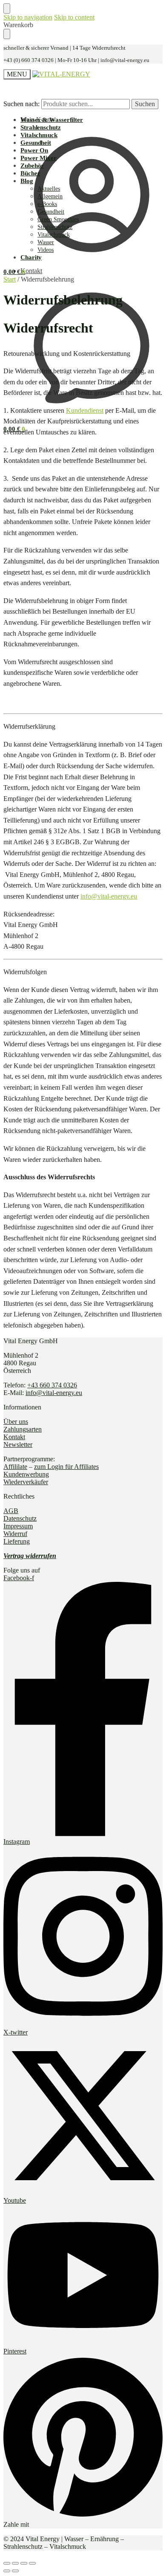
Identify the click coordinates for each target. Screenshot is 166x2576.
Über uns (16, 1422)
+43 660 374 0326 (52, 1385)
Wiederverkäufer (26, 1482)
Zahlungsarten (23, 1429)
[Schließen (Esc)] (7, 2563)
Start (10, 279)
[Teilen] (15, 2563)
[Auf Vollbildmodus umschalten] (24, 2563)
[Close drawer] (7, 34)
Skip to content (74, 17)
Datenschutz (20, 1518)
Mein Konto (37, 120)
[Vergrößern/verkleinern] (32, 2563)
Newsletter (18, 1444)
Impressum (18, 1526)
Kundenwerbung (26, 1474)
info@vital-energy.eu (109, 896)
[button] (14, 272)
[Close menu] (7, 8)
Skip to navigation (28, 17)
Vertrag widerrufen (30, 1556)
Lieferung (17, 1541)
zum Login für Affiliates (66, 1467)
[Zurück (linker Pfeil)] (7, 2571)
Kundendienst (85, 410)
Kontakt (31, 271)
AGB (11, 1511)
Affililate (15, 1467)
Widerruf (15, 1534)
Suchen (145, 104)
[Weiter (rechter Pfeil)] (15, 2571)
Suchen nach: (21, 104)
